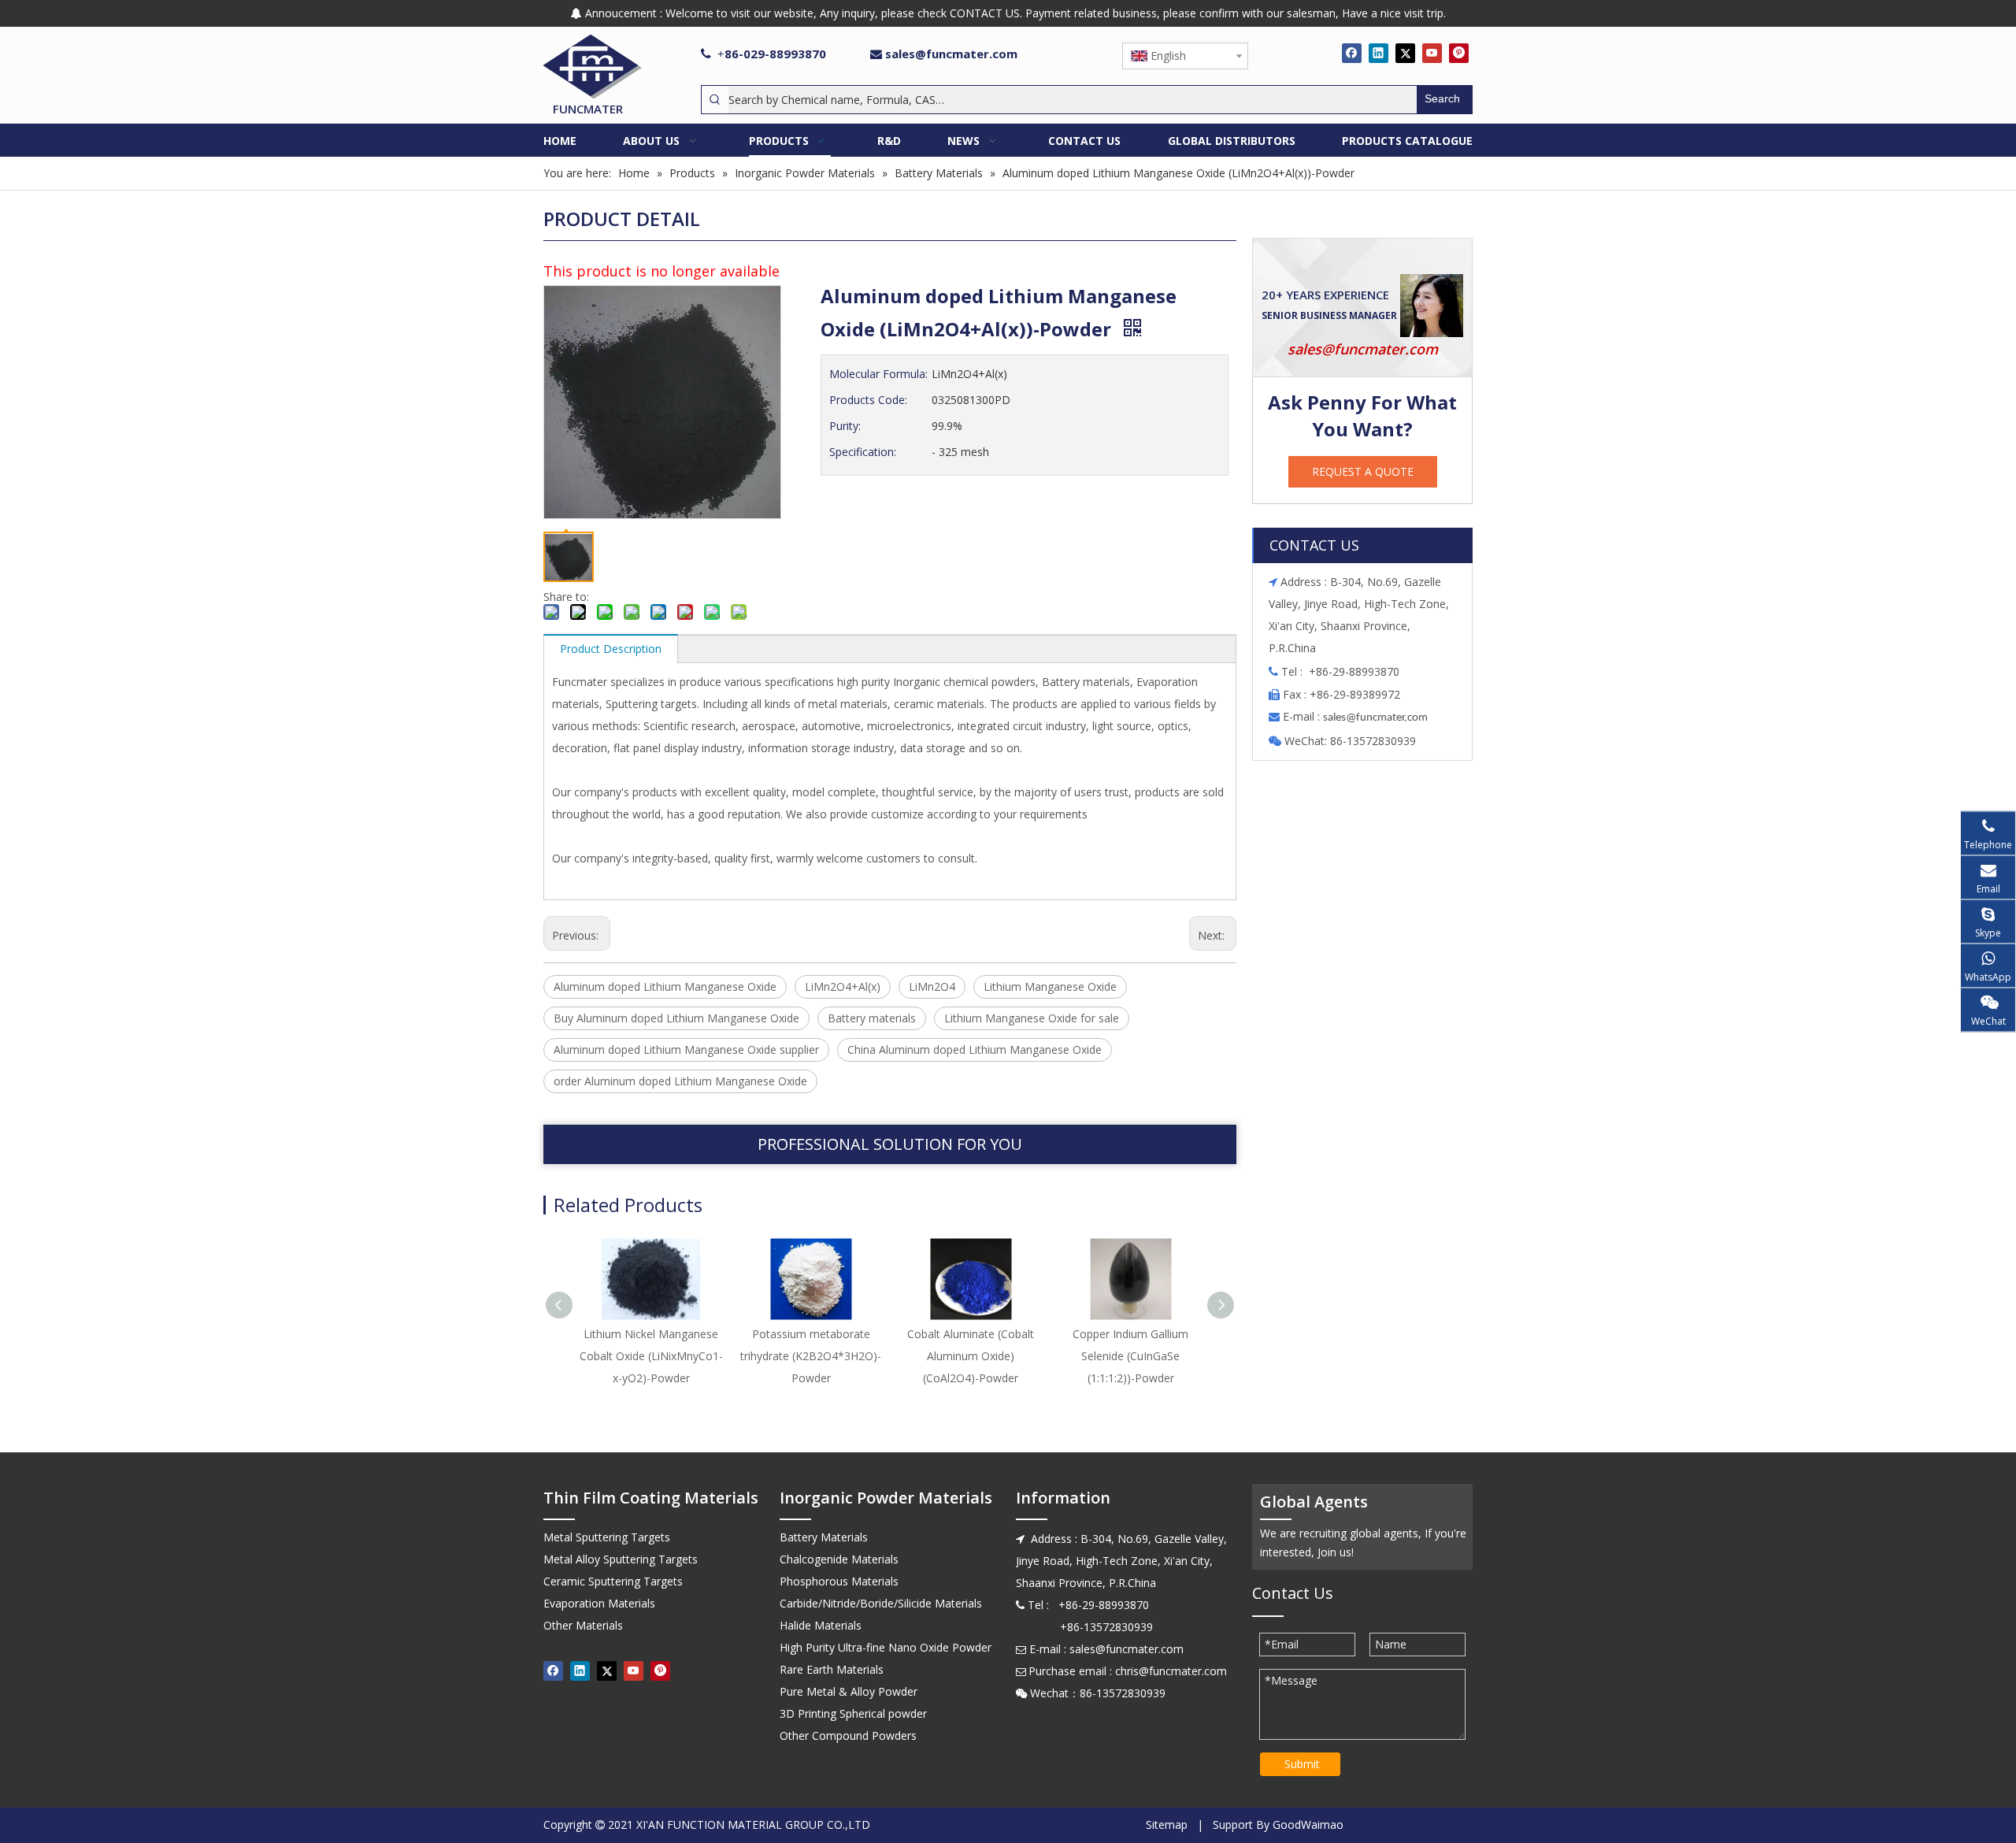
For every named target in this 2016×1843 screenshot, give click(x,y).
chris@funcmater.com (1171, 1671)
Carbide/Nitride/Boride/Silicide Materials (881, 1603)
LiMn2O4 (932, 986)
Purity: (845, 426)
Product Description (611, 649)
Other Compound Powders (848, 1735)
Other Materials (583, 1625)
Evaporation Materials (599, 1603)
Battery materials (872, 1018)
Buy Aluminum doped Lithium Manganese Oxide (676, 1018)
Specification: (863, 452)
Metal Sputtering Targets (607, 1537)
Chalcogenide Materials (839, 1559)
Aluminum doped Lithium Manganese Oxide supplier (686, 1049)
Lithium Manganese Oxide (1050, 986)
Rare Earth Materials (832, 1669)
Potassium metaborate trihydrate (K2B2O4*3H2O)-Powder (811, 1356)
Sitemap (1167, 1824)
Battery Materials (824, 1537)
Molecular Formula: (878, 374)
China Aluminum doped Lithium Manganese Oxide (975, 1049)
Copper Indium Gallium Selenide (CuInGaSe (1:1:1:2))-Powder (1130, 1356)
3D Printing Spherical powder (853, 1713)
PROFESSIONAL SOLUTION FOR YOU (890, 1144)
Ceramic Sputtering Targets (613, 1581)
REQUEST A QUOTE (1363, 471)
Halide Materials (821, 1625)
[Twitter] (1405, 53)
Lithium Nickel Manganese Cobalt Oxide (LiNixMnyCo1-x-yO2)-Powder (651, 1356)
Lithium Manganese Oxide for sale (1032, 1018)
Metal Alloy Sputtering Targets (621, 1559)
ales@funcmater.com (1378, 718)
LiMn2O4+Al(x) (843, 986)
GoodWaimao (1308, 1824)
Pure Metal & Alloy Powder (849, 1691)
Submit (1302, 1764)
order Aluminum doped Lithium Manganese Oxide (680, 1081)
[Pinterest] (1459, 53)
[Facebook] (1352, 53)
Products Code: (868, 400)
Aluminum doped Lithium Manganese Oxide (665, 986)
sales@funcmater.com (951, 54)
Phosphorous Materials (839, 1581)
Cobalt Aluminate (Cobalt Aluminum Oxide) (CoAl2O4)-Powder (971, 1356)
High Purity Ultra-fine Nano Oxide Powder (886, 1647)
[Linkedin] (1379, 53)
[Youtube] (1432, 53)
